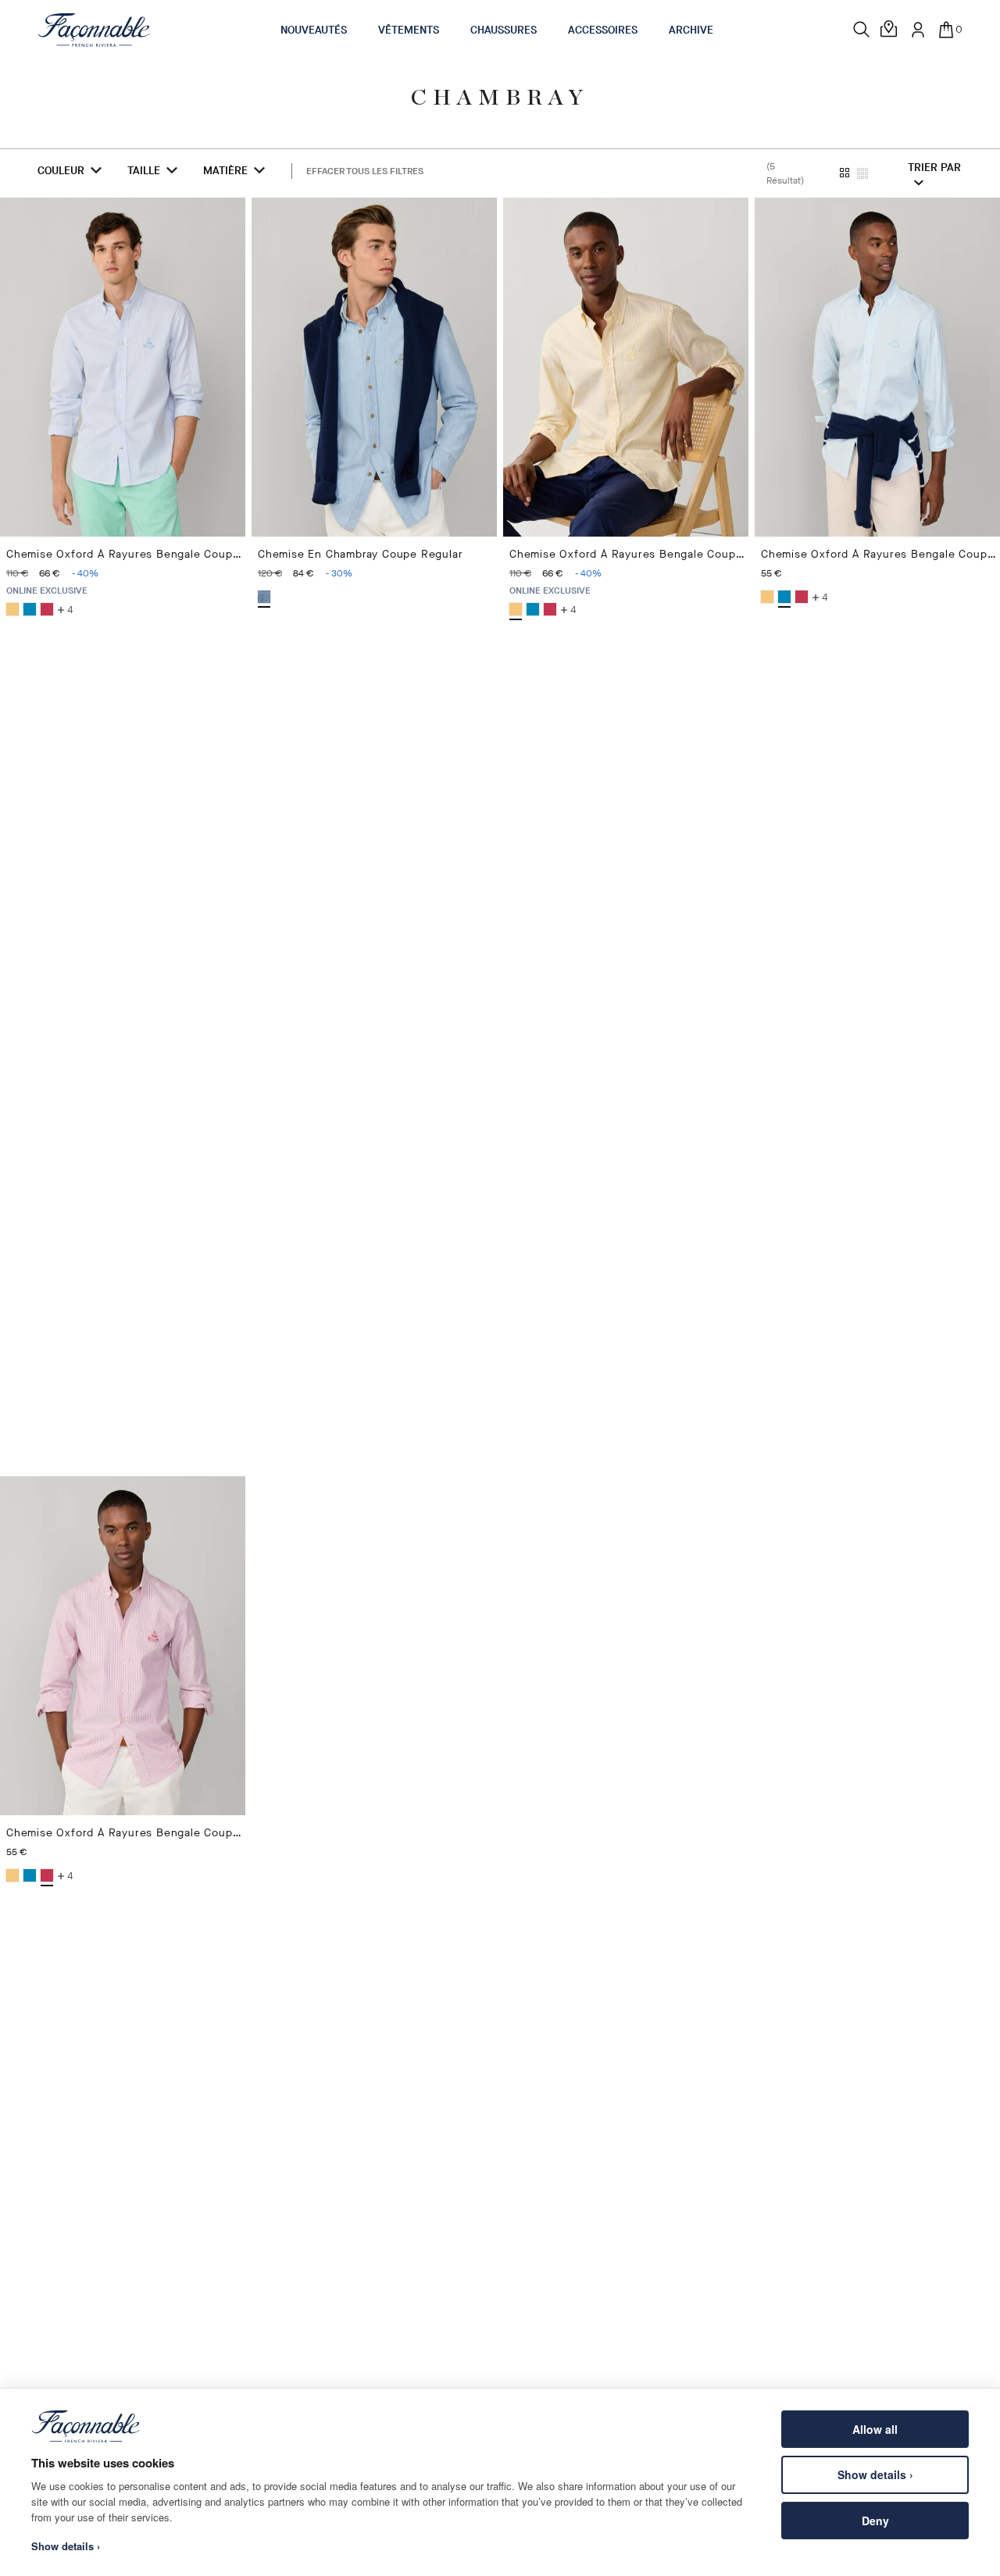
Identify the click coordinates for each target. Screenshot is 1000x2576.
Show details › (875, 2474)
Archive (691, 30)
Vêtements (409, 30)
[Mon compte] (918, 30)
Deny (875, 2521)
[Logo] (94, 30)
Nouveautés (314, 30)
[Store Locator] (890, 30)
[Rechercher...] (862, 30)
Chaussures (504, 30)
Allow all (875, 2429)
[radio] (12, 609)
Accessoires (603, 30)
